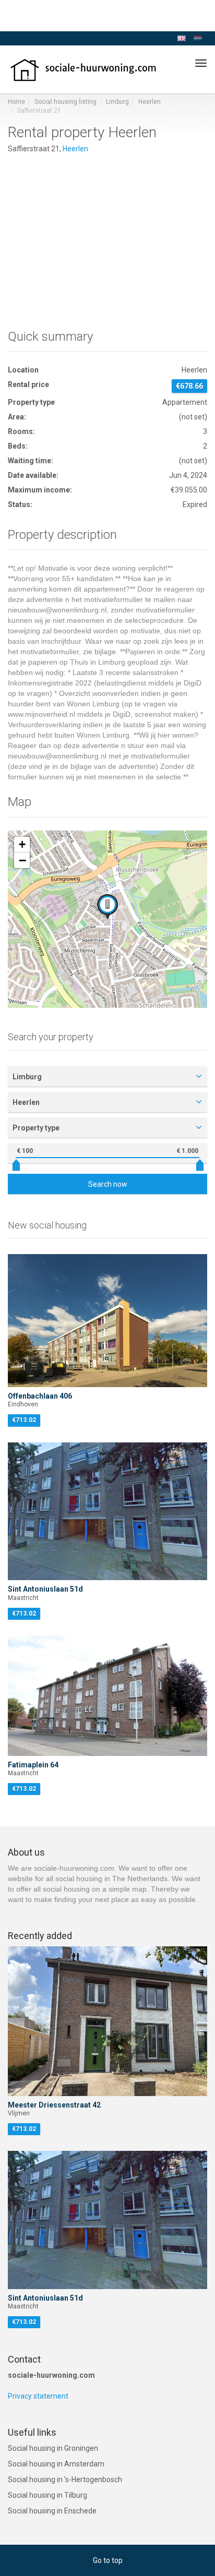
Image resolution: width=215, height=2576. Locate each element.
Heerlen (150, 102)
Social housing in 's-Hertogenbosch (65, 2479)
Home (16, 102)
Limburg (117, 102)
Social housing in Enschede (52, 2511)
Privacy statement (38, 2396)
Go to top (108, 2560)
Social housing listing (65, 102)
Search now (108, 1184)
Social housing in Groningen (53, 2448)
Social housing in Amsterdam (56, 2464)
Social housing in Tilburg (47, 2495)
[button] (107, 907)
